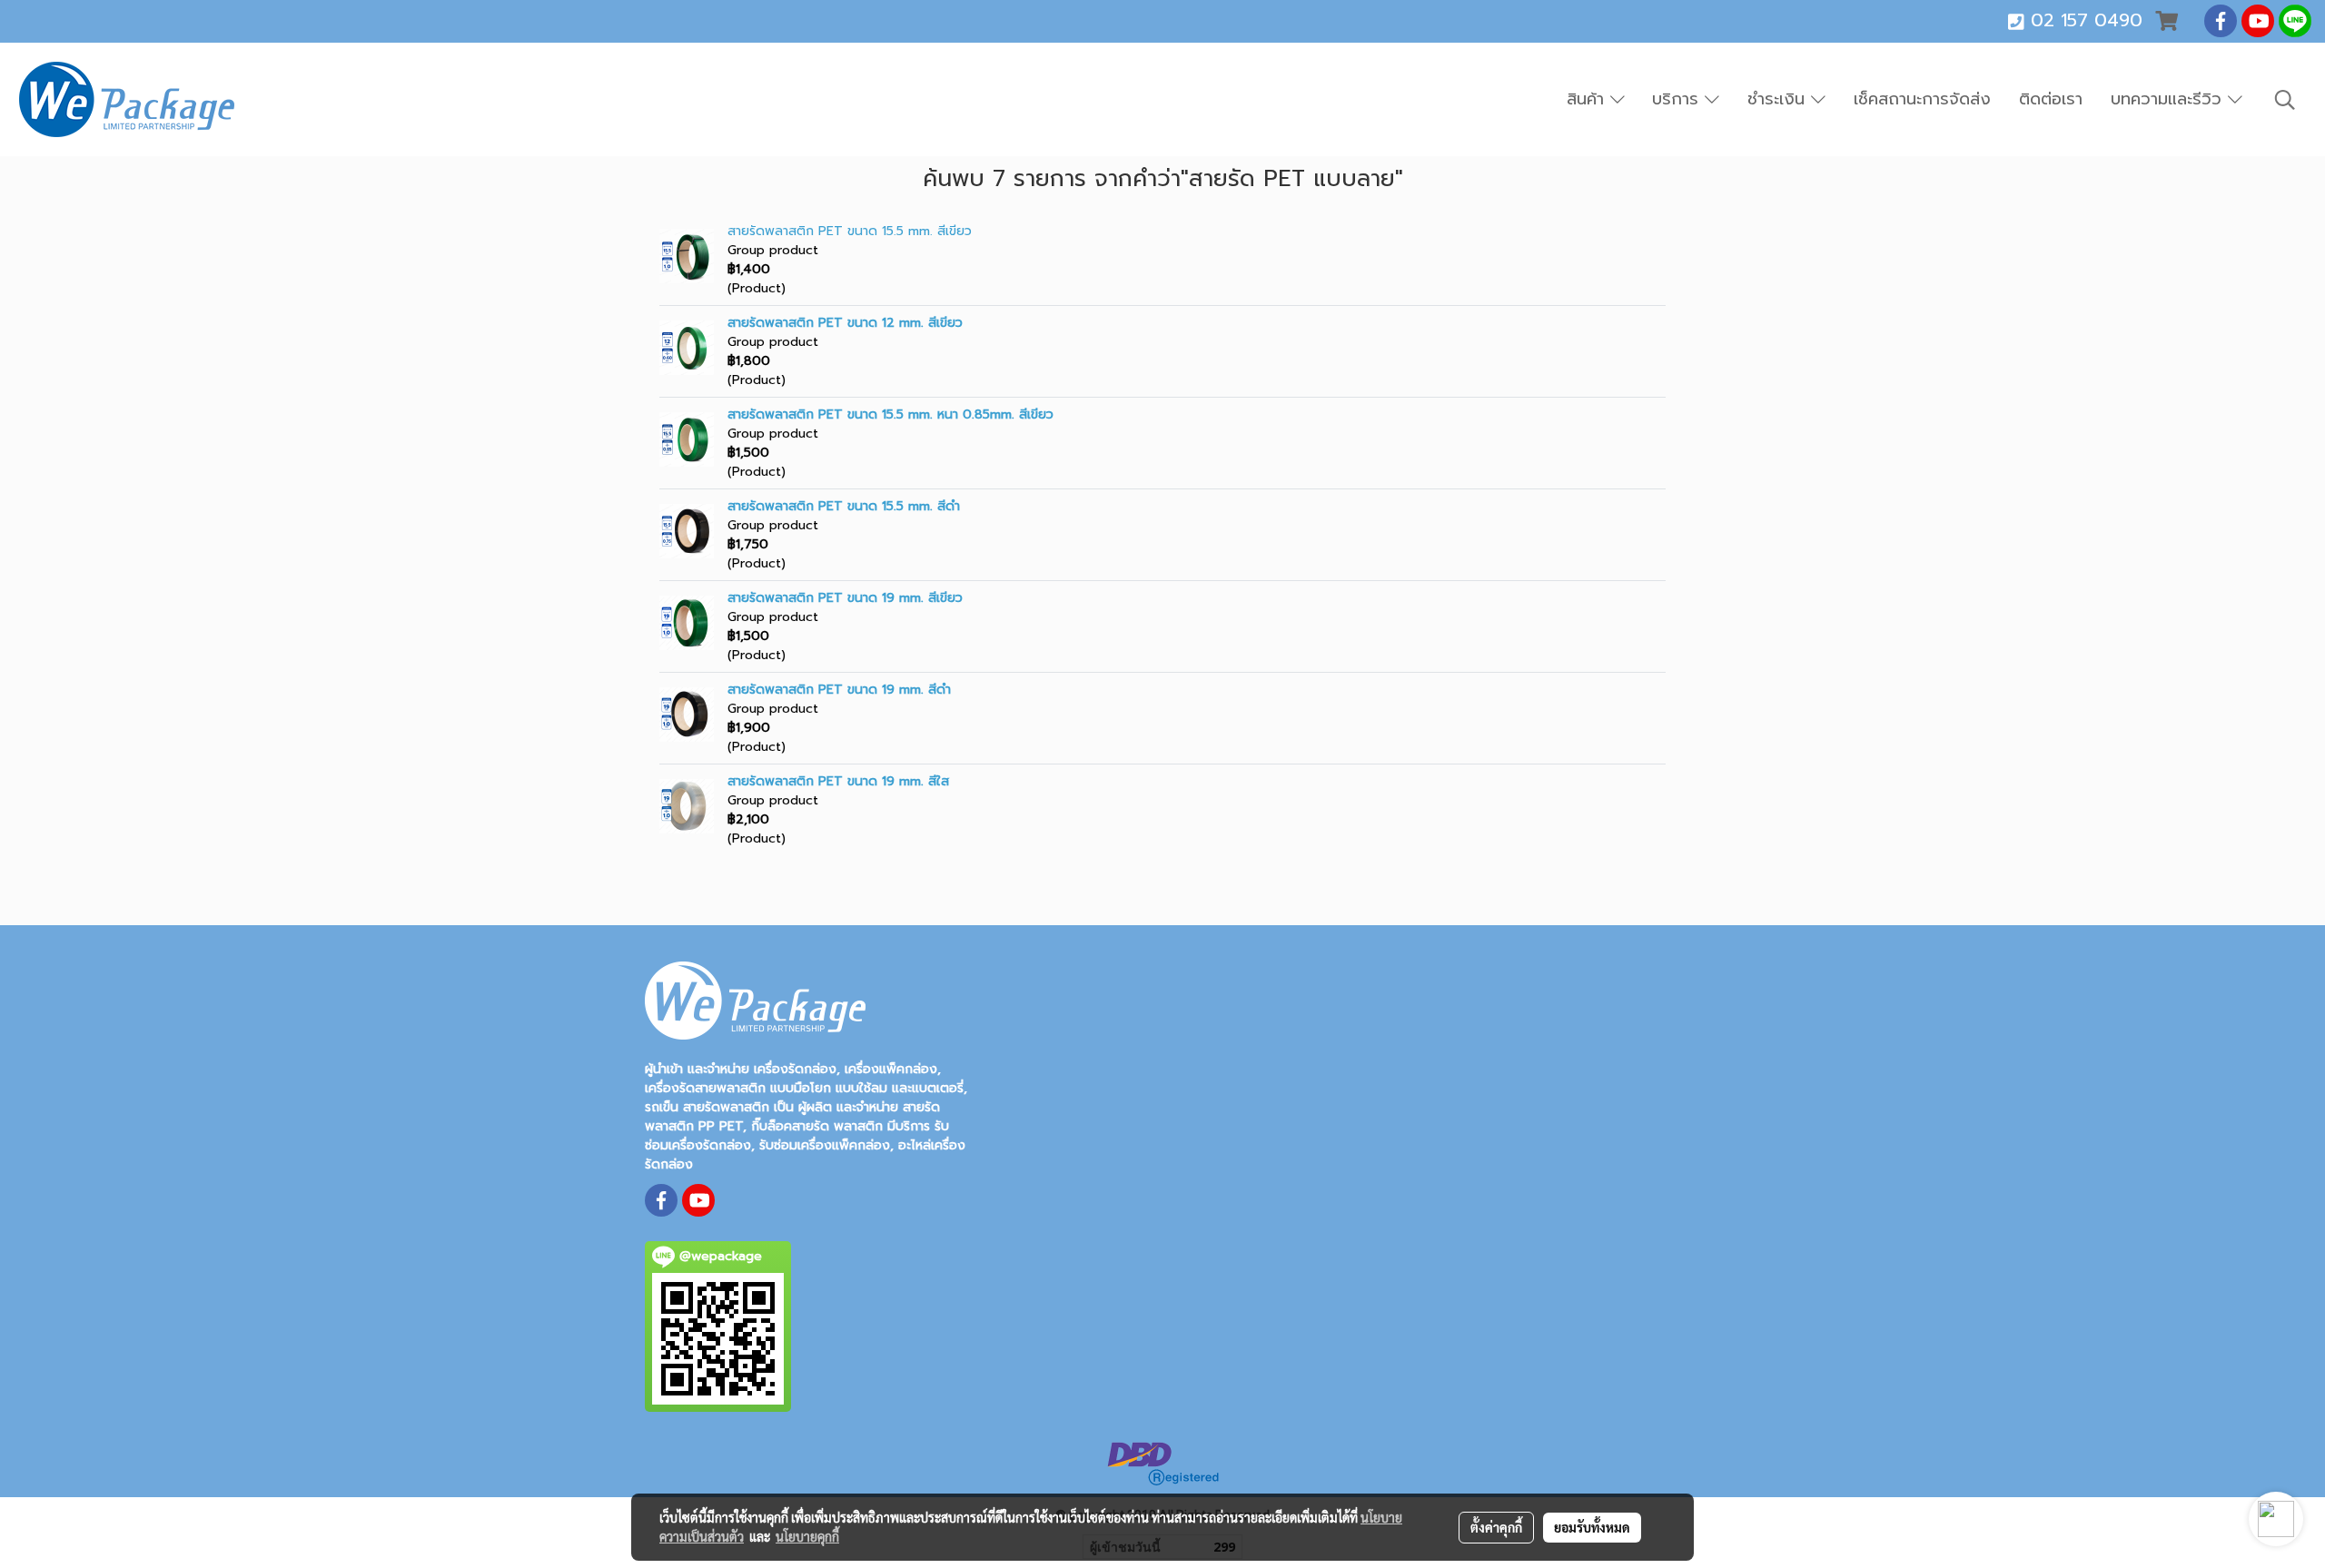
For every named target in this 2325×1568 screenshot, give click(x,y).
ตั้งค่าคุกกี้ (1496, 1527)
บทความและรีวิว (2169, 99)
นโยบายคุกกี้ (807, 1536)
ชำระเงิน (1779, 99)
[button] (2285, 100)
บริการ (1678, 99)
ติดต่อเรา (2051, 99)
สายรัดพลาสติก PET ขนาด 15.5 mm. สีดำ (844, 506)
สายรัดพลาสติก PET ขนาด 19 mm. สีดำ (839, 690)
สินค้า (1588, 99)
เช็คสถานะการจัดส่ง (1922, 99)
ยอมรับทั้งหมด (1592, 1527)
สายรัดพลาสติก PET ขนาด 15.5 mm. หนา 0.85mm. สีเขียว (890, 414)
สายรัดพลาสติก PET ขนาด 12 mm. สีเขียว (845, 323)
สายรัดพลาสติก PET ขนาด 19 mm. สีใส (838, 781)
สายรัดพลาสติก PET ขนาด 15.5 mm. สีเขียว (850, 231)
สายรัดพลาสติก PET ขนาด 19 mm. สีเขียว (845, 598)
